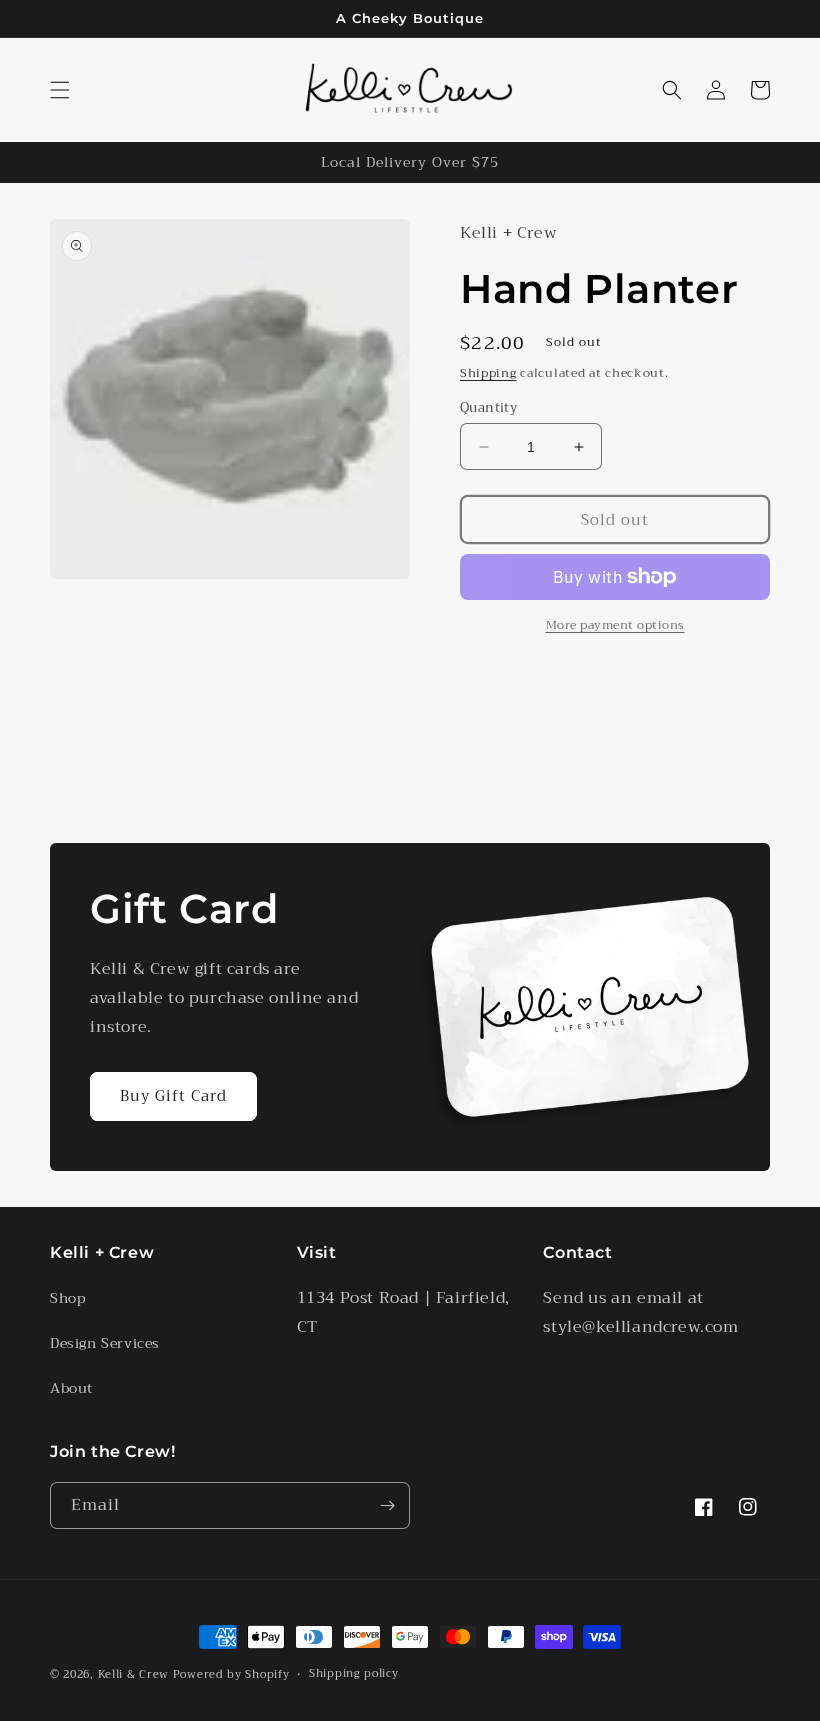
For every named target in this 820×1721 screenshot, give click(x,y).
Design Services (105, 1343)
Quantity (488, 408)
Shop (67, 1298)
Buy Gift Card (173, 1096)
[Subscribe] (387, 1505)
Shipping (488, 373)
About (71, 1388)
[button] (60, 90)
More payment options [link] (615, 625)
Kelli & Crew (133, 1674)
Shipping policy (354, 1674)
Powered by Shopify (231, 1674)
